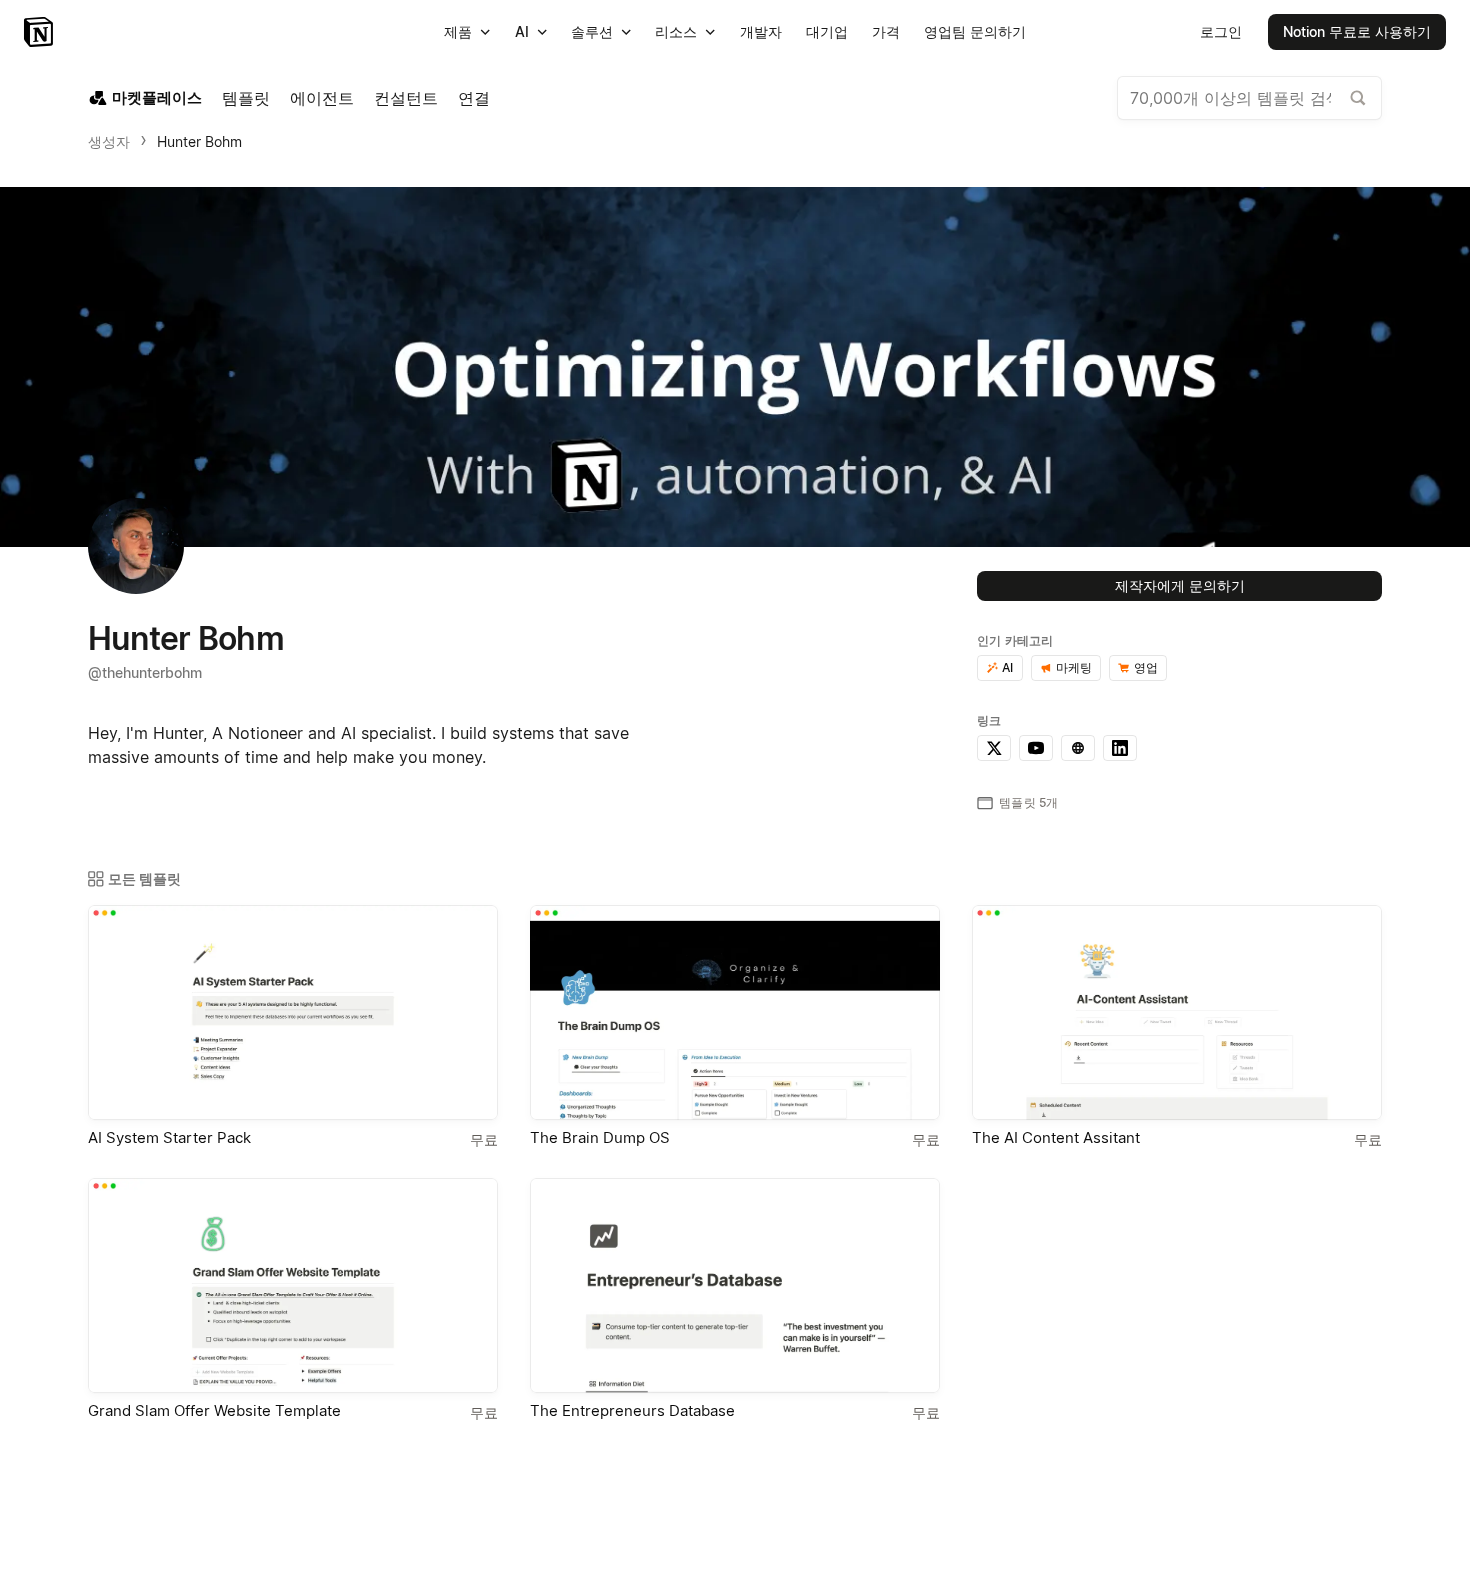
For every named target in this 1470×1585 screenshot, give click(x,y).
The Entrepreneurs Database (632, 1410)
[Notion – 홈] (40, 32)
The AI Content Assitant (1056, 1137)
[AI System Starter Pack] (293, 1012)
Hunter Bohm (199, 141)
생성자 (109, 141)
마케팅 (1074, 667)
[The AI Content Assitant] (1177, 1012)
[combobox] (1249, 98)
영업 (1146, 667)
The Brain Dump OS (600, 1137)
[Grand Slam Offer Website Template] (293, 1285)
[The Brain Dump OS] (735, 1012)
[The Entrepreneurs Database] (735, 1285)
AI (1007, 667)
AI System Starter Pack (169, 1137)
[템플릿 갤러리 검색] (1358, 98)
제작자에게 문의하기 (1180, 585)
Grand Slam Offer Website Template (214, 1410)
